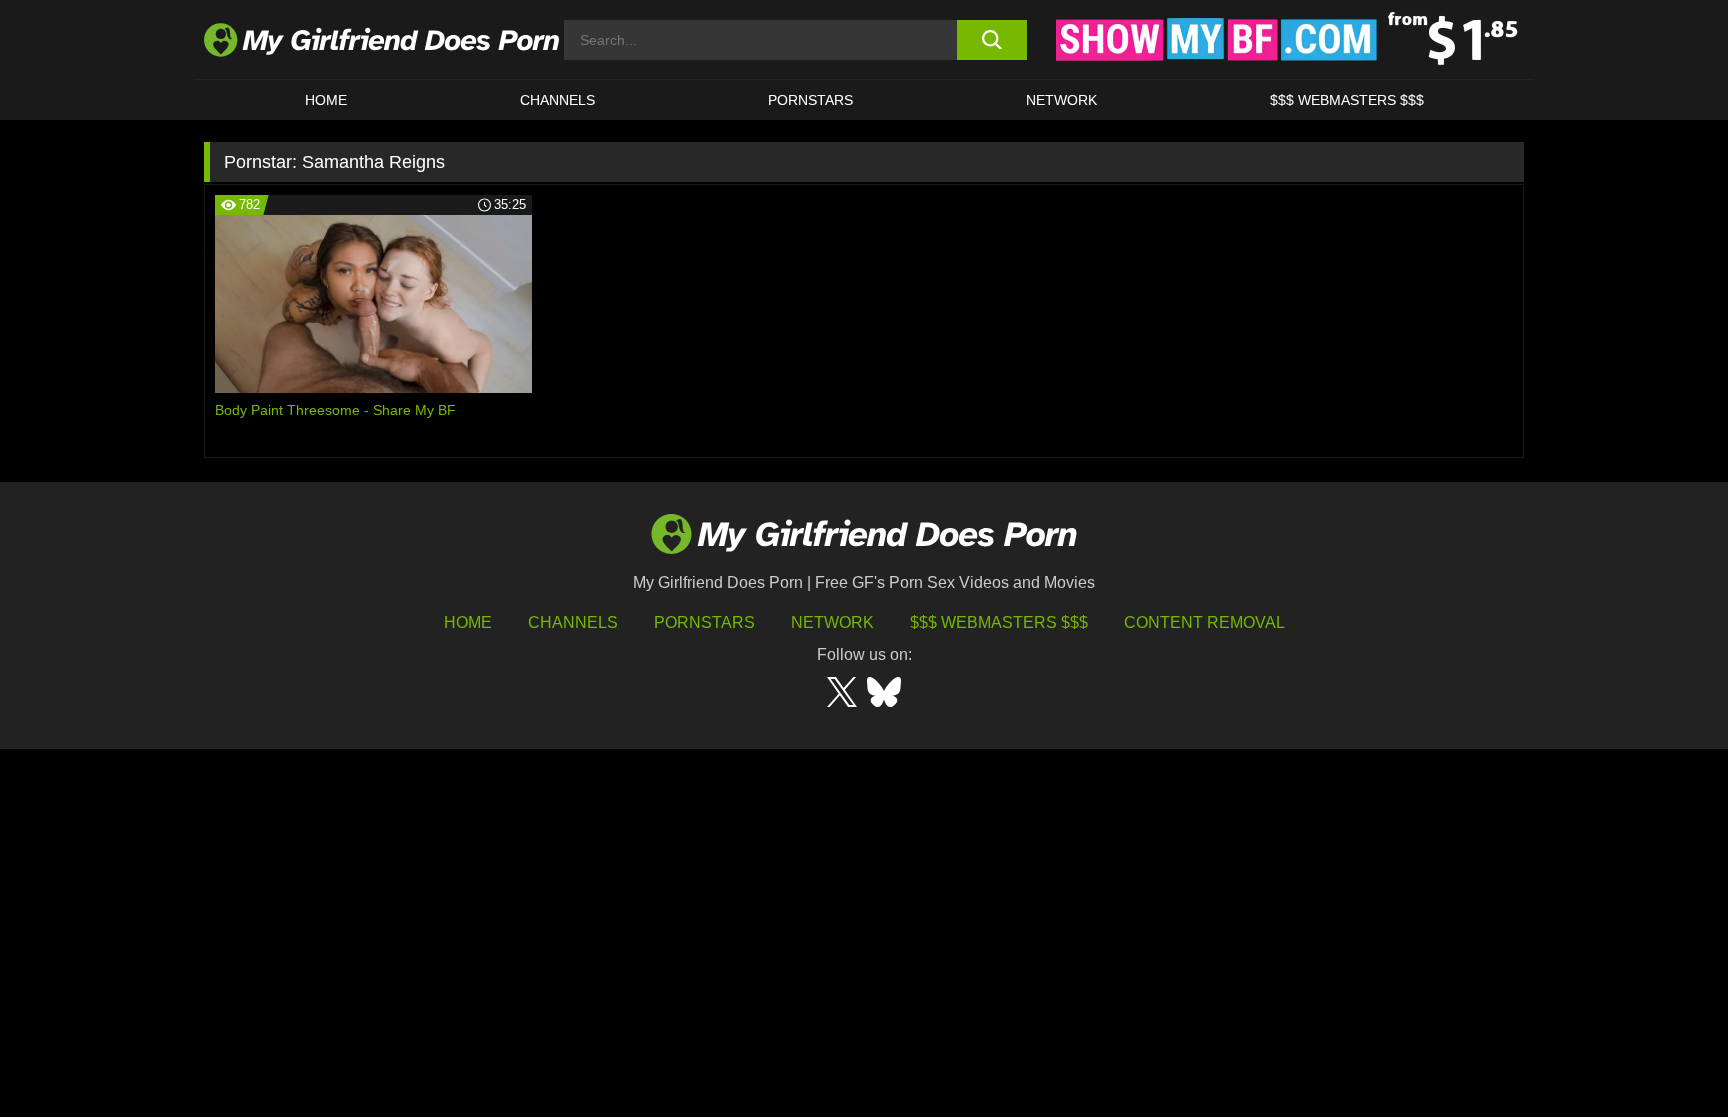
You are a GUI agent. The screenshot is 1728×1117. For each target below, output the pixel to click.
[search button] (991, 40)
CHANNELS (557, 100)
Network (1061, 100)
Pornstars (810, 100)
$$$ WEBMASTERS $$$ (1347, 100)
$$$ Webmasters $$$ (999, 622)
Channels (573, 622)
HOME (326, 100)
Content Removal (1204, 622)
